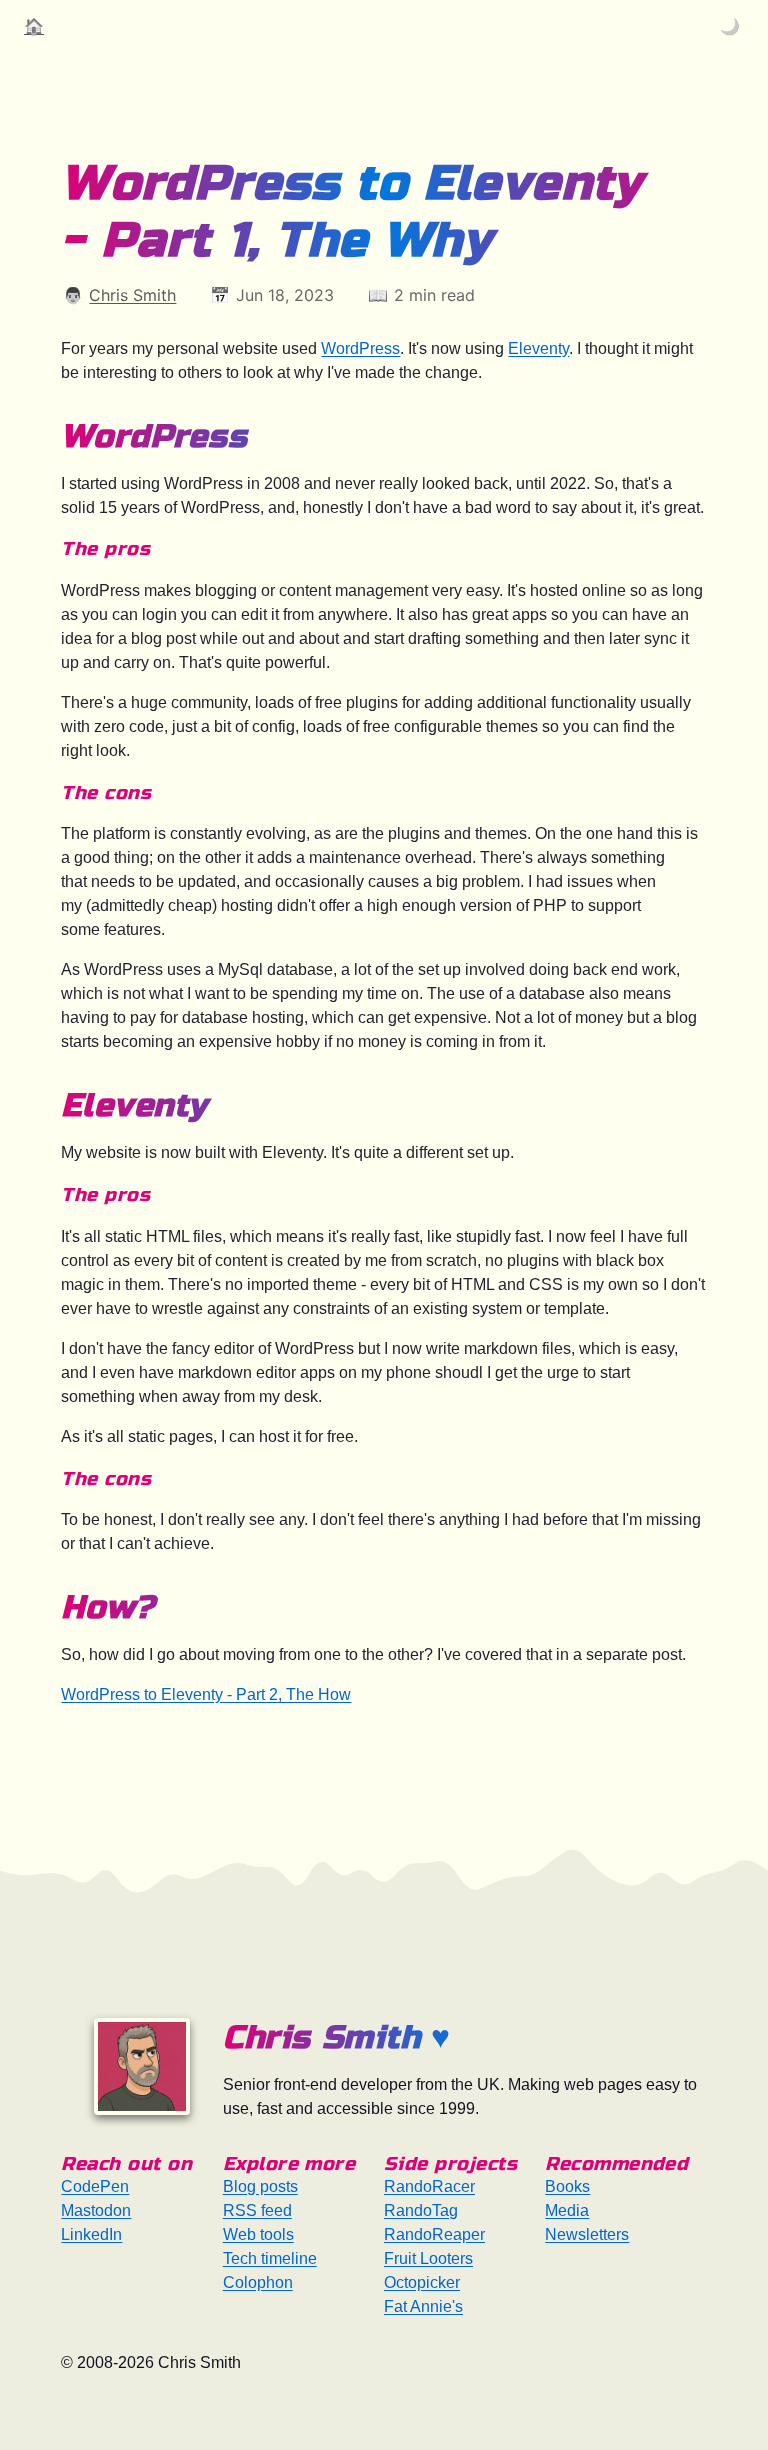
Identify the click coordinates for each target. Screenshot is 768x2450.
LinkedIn (91, 2234)
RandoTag (421, 2210)
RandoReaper (434, 2234)
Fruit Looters (428, 2258)
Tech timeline (270, 2258)
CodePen (95, 2186)
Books (567, 2186)
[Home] (141, 2066)
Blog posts (260, 2186)
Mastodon (96, 2210)
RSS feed (257, 2210)
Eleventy (538, 348)
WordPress (360, 348)
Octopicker (422, 2282)
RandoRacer (429, 2186)
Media (567, 2210)
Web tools (258, 2234)
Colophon (258, 2282)
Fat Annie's (423, 2306)
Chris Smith (132, 295)
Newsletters (587, 2234)
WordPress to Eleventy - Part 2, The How (206, 1694)
